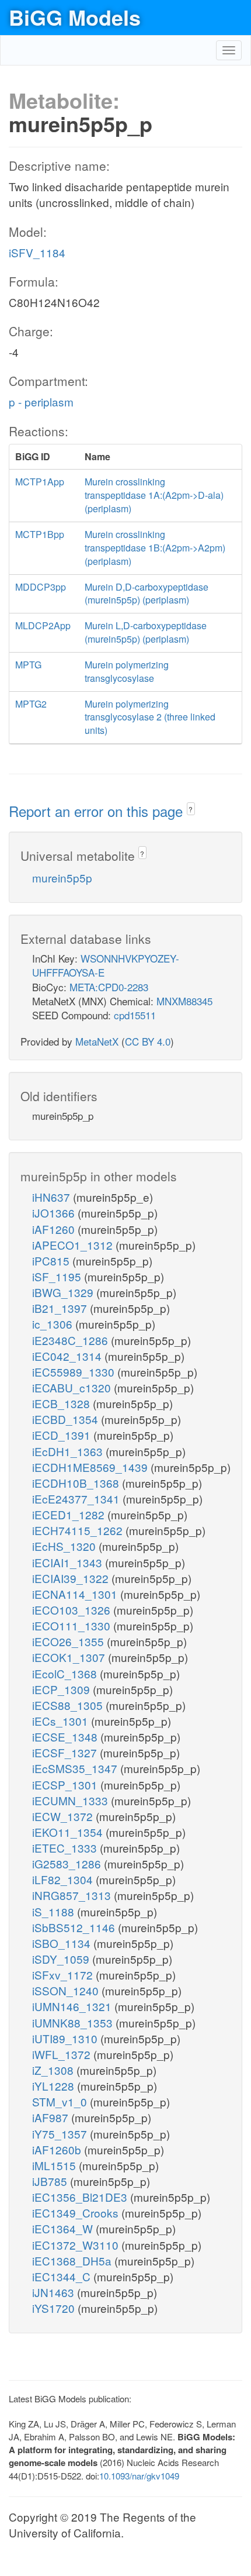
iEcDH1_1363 (69, 1451)
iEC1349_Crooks (77, 2213)
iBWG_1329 (64, 1292)
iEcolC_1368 (66, 1673)
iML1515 (55, 2165)
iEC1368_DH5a (73, 2261)
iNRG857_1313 (73, 1895)
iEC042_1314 (68, 1356)
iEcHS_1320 (65, 1546)
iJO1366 (55, 1213)
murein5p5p (62, 877)
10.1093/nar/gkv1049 (139, 2476)
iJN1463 (55, 2292)
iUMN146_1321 (73, 2006)
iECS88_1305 (69, 1705)
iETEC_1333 (66, 1848)
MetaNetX (97, 1041)
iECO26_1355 (69, 1641)
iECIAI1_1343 (69, 1562)
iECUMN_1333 (72, 1800)
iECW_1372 (64, 1816)
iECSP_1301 (66, 1784)
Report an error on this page (98, 811)
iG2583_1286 (68, 1863)
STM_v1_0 (61, 2101)
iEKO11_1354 (69, 1832)
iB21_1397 (61, 1308)
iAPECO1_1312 (74, 1245)
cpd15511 (135, 1015)
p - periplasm (41, 401)
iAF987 (52, 2117)
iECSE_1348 (66, 1737)
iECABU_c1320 (73, 1387)
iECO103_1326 (73, 1610)
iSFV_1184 (37, 252)
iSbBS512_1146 (75, 1927)
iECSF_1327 (66, 1752)
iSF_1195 (58, 1276)
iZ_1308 (54, 2070)
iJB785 (51, 2181)
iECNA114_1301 (76, 1594)
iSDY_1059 (62, 1959)
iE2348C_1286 (72, 1340)
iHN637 (53, 1197)
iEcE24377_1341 (77, 1499)
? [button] (191, 809)
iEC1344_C (63, 2276)
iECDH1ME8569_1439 (91, 1467)
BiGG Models (75, 17)
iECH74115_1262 (79, 1530)
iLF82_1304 (64, 1879)
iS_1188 (55, 1911)
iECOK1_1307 (70, 1657)
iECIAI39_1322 (72, 1578)
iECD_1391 (63, 1435)
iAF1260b (58, 2149)
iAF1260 (55, 1229)
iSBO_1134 (63, 1943)
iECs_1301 (62, 1721)
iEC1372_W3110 (77, 2245)
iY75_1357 (61, 2134)
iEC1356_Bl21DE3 (81, 2197)
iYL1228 (55, 2086)
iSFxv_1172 (64, 1975)
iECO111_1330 (73, 1625)
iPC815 (52, 1261)
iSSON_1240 (67, 1990)
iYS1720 (55, 2308)
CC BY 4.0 (148, 1041)
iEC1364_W (64, 2228)
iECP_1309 (62, 1689)
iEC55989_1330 (75, 1372)
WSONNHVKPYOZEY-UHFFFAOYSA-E (106, 965)
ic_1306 (54, 1324)
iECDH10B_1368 (77, 1483)
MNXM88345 (184, 1001)
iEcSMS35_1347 (76, 1768)
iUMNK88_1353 (74, 2022)
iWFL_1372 (63, 2054)
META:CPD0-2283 (109, 987)
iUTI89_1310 (66, 2038)
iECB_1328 (62, 1403)
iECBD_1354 (67, 1419)
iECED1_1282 (70, 1514)
